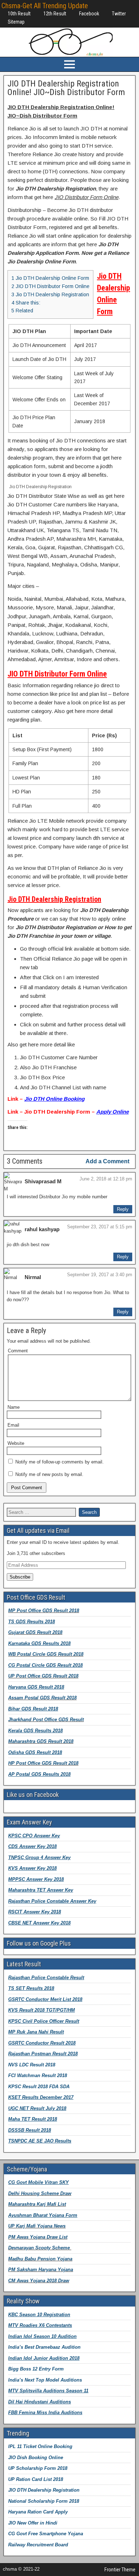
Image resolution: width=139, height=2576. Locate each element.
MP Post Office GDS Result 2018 (44, 1611)
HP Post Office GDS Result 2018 (43, 1763)
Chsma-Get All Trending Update (45, 6)
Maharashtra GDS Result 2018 (41, 1741)
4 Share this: (26, 303)
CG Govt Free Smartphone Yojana (46, 2534)
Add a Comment (107, 1161)
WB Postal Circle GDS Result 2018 (46, 1654)
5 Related (22, 311)
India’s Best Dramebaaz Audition (44, 2347)
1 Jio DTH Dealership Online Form (50, 278)
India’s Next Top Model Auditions (45, 2380)
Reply (123, 1209)
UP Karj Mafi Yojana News (37, 2226)
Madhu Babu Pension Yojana (40, 2259)
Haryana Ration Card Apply (38, 2512)
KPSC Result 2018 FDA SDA (39, 2087)
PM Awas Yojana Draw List (38, 2237)
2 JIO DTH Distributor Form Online (50, 286)
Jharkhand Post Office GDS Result (46, 1720)
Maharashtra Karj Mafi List (37, 2204)
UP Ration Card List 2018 (36, 2479)
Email (13, 1425)
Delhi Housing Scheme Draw (40, 2193)
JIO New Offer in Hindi (33, 2523)
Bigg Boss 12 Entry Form (36, 2369)
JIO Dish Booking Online (36, 2458)
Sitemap (16, 22)
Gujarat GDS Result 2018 (35, 1632)
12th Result (55, 14)
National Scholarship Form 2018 (44, 2501)
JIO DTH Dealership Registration (44, 2490)
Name (14, 1407)
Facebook (89, 14)
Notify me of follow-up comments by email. (60, 1462)
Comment (18, 1351)
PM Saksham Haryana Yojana (41, 2270)
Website (16, 1443)
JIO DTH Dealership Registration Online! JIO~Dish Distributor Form (66, 88)
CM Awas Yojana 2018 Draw (39, 2281)
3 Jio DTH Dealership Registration (50, 294)
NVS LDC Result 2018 (32, 2065)
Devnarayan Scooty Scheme (40, 2248)
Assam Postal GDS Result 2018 (42, 1698)
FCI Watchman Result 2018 (38, 2075)
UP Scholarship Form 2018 (38, 2468)
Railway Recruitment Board (38, 2545)
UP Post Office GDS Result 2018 (43, 1676)
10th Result (19, 14)
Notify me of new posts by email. (49, 1474)
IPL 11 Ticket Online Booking (40, 2446)
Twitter (119, 14)
